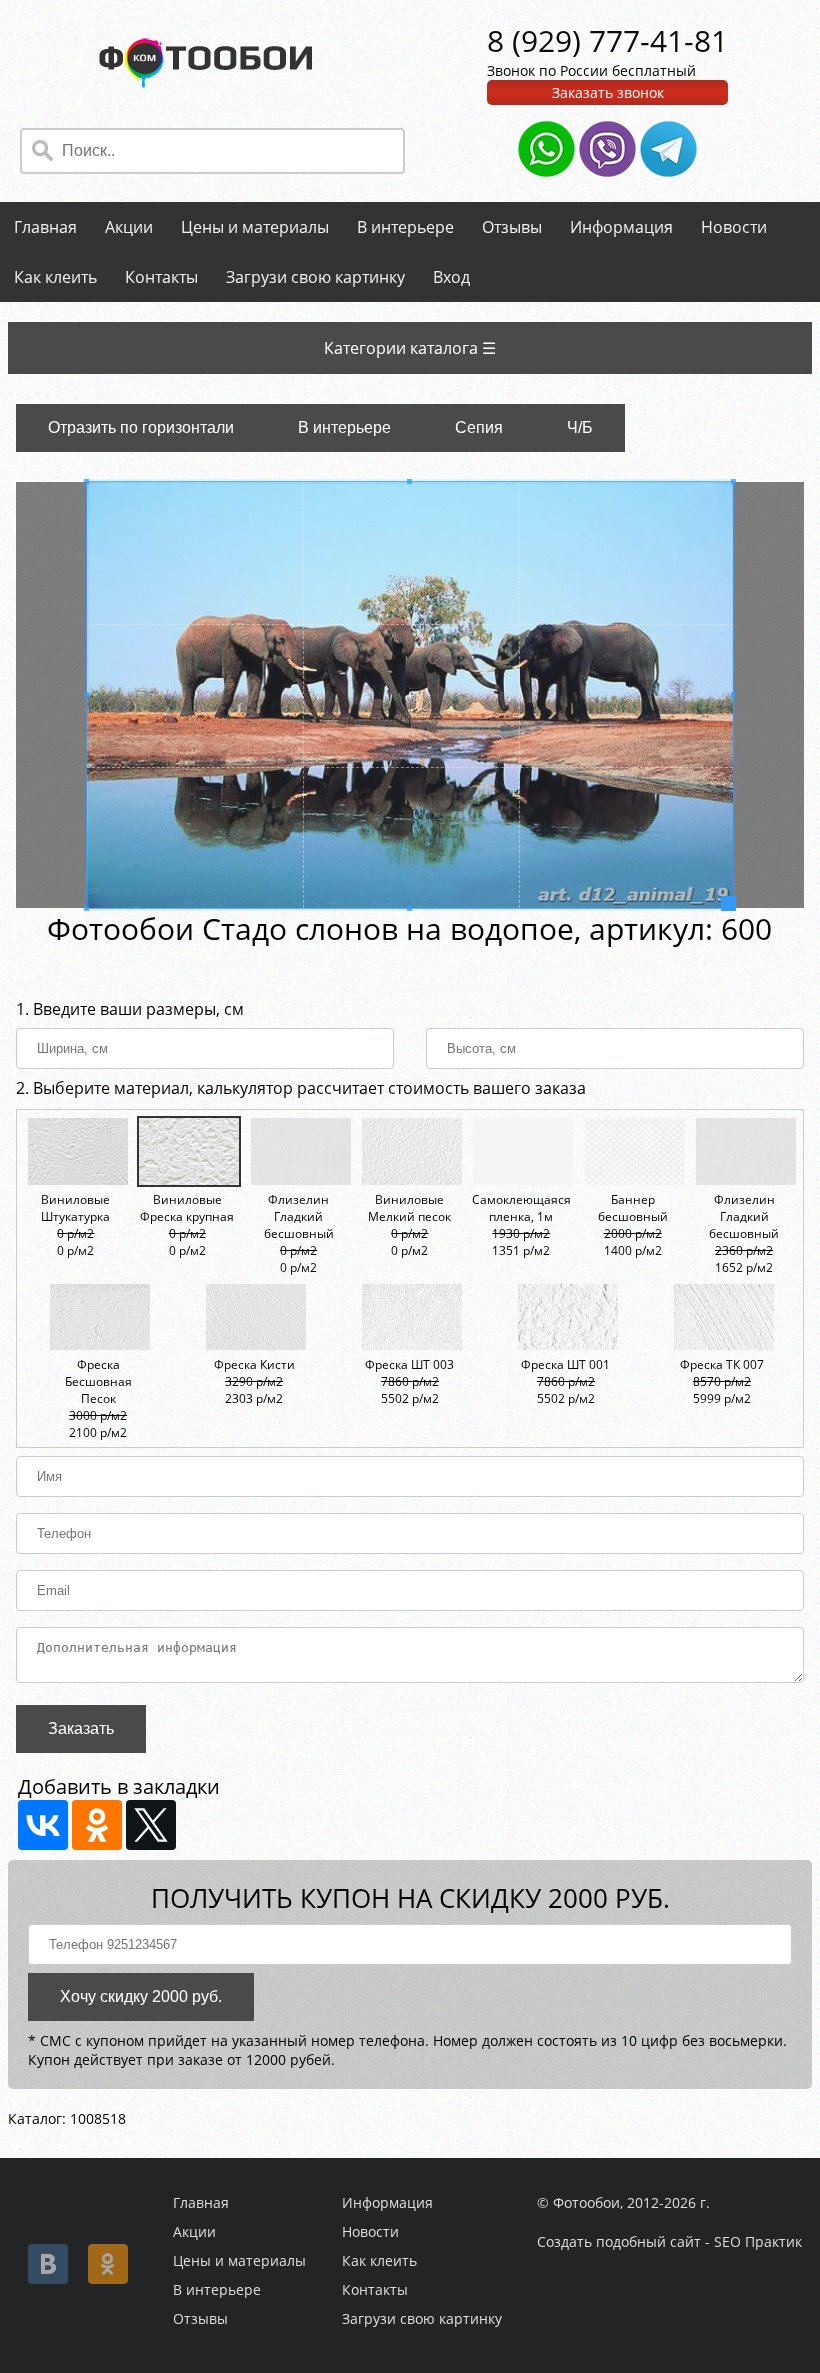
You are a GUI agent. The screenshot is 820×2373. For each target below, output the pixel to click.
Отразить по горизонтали (141, 427)
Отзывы (512, 227)
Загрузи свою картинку (315, 277)
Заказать (81, 1728)
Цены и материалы (255, 227)
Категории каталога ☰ (410, 348)
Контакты (161, 277)
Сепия (479, 427)
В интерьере (405, 227)
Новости (734, 227)
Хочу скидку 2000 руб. (141, 1996)
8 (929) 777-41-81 (607, 40)
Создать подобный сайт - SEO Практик (669, 2241)
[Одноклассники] (97, 1825)
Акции (129, 227)
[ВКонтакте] (43, 1825)
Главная (45, 227)
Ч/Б (580, 427)
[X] (151, 1825)
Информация (621, 227)
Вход (451, 277)
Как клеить (55, 277)
